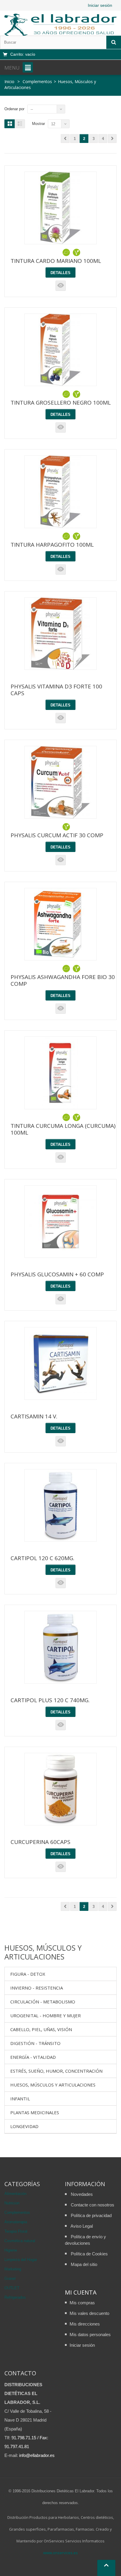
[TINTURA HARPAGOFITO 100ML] (61, 492)
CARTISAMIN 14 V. (34, 1416)
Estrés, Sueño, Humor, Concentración (56, 2071)
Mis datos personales (90, 2334)
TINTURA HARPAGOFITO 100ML (52, 545)
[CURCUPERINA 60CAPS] (61, 1789)
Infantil (20, 2099)
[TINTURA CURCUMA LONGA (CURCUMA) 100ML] (61, 1073)
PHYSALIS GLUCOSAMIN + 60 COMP (57, 1274)
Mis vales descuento (89, 2313)
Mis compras (82, 2303)
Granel (10, 2278)
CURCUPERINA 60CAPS (41, 1842)
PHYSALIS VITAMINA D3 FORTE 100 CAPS (56, 690)
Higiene (11, 2250)
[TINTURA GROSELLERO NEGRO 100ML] (61, 350)
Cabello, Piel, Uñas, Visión (41, 2029)
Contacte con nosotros (93, 2205)
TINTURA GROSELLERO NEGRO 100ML (61, 403)
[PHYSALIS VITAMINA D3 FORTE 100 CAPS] (61, 634)
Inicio (9, 81)
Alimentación (15, 2194)
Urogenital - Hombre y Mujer (46, 2015)
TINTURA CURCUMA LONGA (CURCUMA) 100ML (63, 1129)
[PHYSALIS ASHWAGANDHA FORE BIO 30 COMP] (61, 924)
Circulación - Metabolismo (43, 2002)
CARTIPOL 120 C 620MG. (42, 1558)
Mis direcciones (85, 2324)
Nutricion (12, 2203)
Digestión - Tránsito (35, 2043)
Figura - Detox (28, 1974)
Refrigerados (15, 2297)
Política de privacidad (91, 2215)
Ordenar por (14, 109)
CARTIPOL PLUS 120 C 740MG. (50, 1700)
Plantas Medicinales (35, 2112)
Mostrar (38, 124)
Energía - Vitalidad (33, 2057)
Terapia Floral (16, 2231)
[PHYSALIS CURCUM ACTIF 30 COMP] (61, 782)
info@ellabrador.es (37, 2455)
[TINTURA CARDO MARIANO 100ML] (61, 208)
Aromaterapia (16, 2222)
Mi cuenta (81, 2292)
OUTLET (12, 2288)
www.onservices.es (60, 2553)
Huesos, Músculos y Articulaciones (53, 2085)
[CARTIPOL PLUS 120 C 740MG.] (61, 1647)
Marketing (13, 2269)
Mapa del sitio (84, 2264)
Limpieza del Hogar (21, 2260)
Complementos (17, 2212)
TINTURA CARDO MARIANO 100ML (56, 261)
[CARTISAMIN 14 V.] (61, 1363)
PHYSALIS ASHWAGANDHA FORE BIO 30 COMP (63, 980)
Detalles (60, 273)
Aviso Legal (82, 2226)
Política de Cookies (89, 2254)
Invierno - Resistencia (37, 1988)
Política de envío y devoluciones (85, 2240)
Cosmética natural (20, 2241)
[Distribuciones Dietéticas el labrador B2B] (60, 25)
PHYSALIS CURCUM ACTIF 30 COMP (57, 835)
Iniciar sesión (100, 5)
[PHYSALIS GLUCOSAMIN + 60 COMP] (61, 1222)
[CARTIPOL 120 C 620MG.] (61, 1505)
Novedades (82, 2194)
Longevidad (24, 2126)
